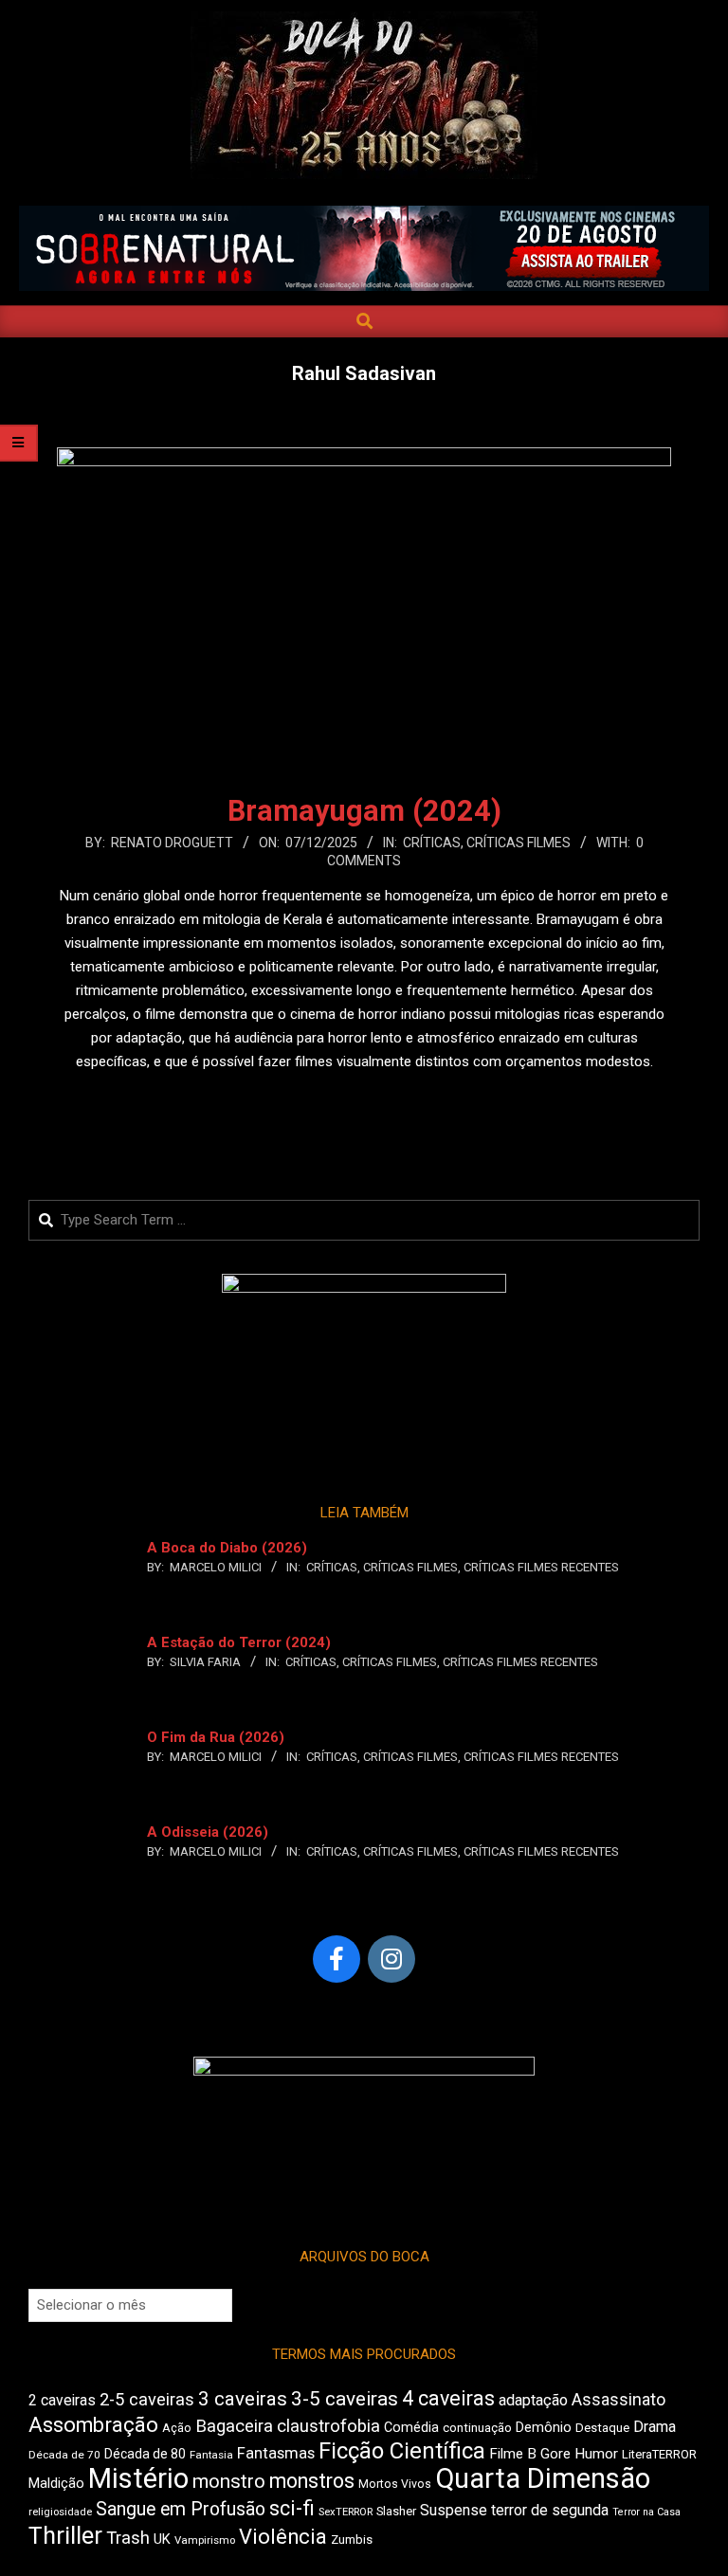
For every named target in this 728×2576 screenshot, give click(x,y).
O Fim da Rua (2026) (216, 1737)
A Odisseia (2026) (208, 1832)
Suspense (454, 2510)
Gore (555, 2454)
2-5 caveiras (147, 2399)
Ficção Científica (402, 2451)
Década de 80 (145, 2454)
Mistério (138, 2478)
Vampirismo (205, 2540)
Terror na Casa (646, 2512)
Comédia (411, 2428)
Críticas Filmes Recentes (541, 1567)
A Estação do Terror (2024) (239, 1642)
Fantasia (211, 2455)
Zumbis (352, 2540)
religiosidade (60, 2512)
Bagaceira (234, 2426)
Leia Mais (364, 1098)
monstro (229, 2481)
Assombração (93, 2425)
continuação (477, 2428)
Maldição (56, 2483)
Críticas (432, 843)
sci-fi (292, 2508)
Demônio (544, 2427)
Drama (655, 2427)
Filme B (513, 2454)
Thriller (65, 2536)
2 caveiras (62, 2400)
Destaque (602, 2428)
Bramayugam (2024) (364, 811)
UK (162, 2539)
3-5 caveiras (345, 2399)
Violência (283, 2537)
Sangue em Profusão (181, 2509)
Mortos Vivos (395, 2484)
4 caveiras (448, 2398)
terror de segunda (550, 2510)
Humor (596, 2454)
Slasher (396, 2511)
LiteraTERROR (659, 2454)
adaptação (533, 2400)
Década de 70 (64, 2455)
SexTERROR (346, 2512)
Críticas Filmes (519, 843)
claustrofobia (328, 2426)
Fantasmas (276, 2453)
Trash (128, 2538)
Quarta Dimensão (543, 2478)
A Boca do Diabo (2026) (227, 1548)
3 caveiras (243, 2399)
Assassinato (619, 2400)
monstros (312, 2481)
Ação (177, 2428)
